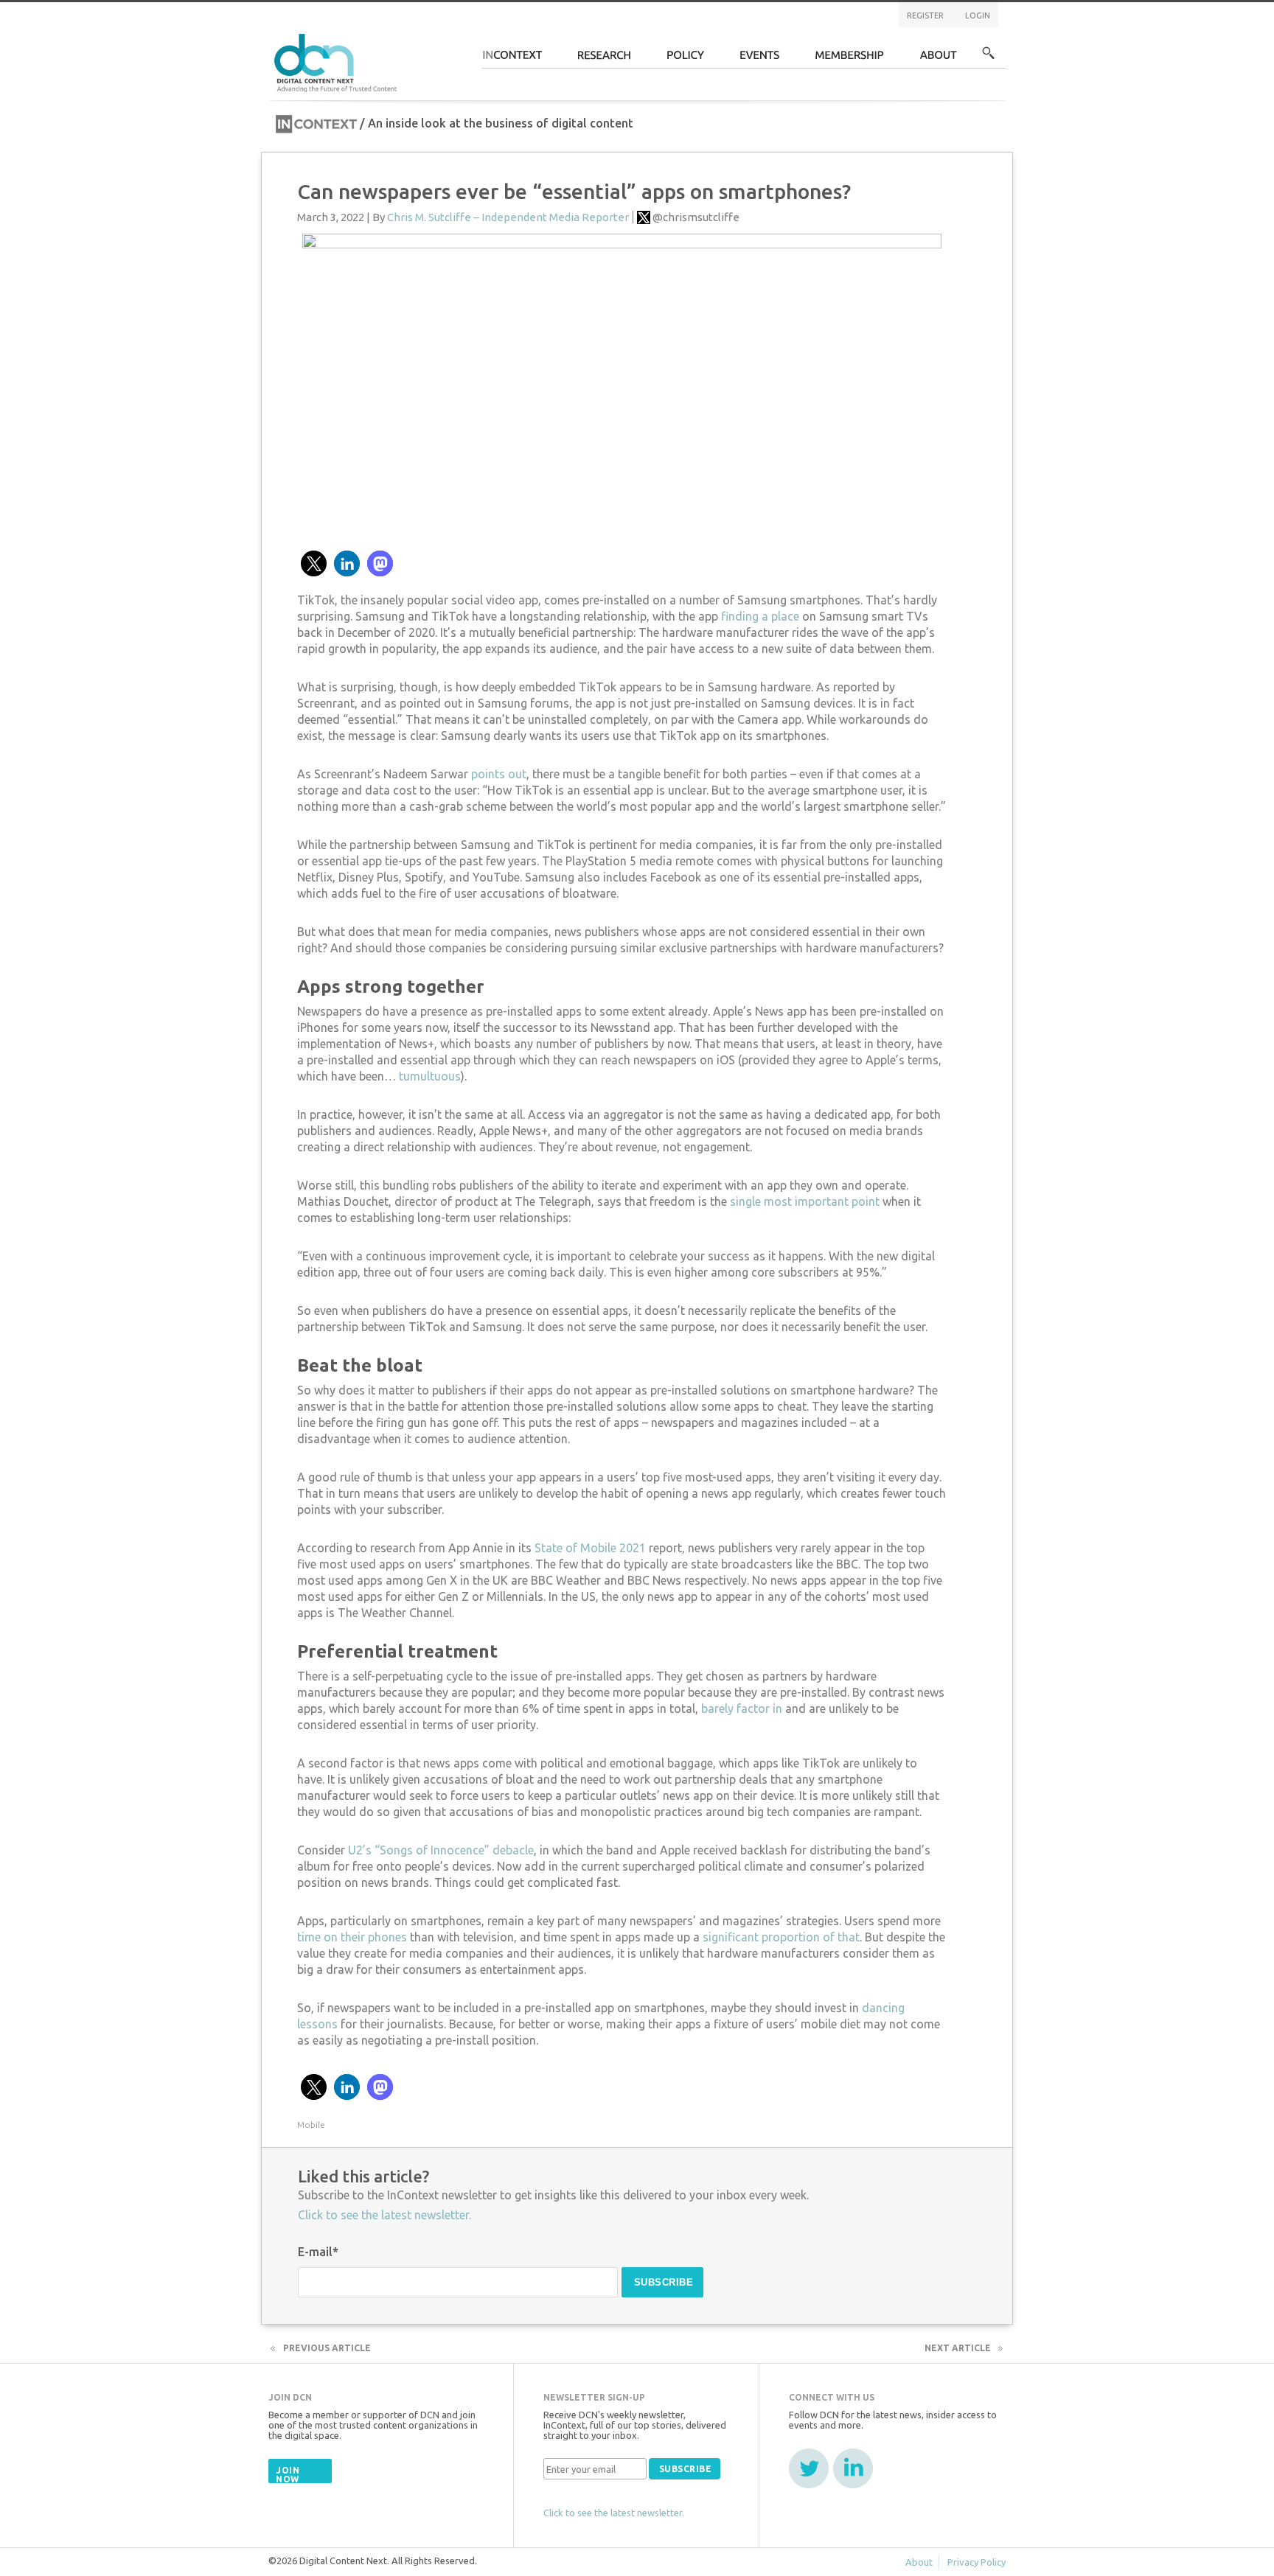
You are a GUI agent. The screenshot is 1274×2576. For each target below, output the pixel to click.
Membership (850, 59)
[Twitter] (809, 2468)
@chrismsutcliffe (696, 217)
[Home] (338, 61)
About (939, 59)
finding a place (760, 616)
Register (925, 15)
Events (760, 59)
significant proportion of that (781, 1937)
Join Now (288, 2475)
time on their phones (352, 1937)
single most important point (805, 1201)
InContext (512, 59)
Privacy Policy (977, 2562)
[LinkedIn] (853, 2468)
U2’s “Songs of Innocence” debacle (441, 1850)
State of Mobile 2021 (590, 1548)
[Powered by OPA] (419, 35)
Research (605, 59)
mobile (311, 2125)
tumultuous (430, 1076)
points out (499, 774)
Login (978, 15)
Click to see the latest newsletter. (384, 2215)
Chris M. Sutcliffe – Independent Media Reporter (508, 217)
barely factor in (742, 1708)
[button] (314, 563)
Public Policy (686, 59)
